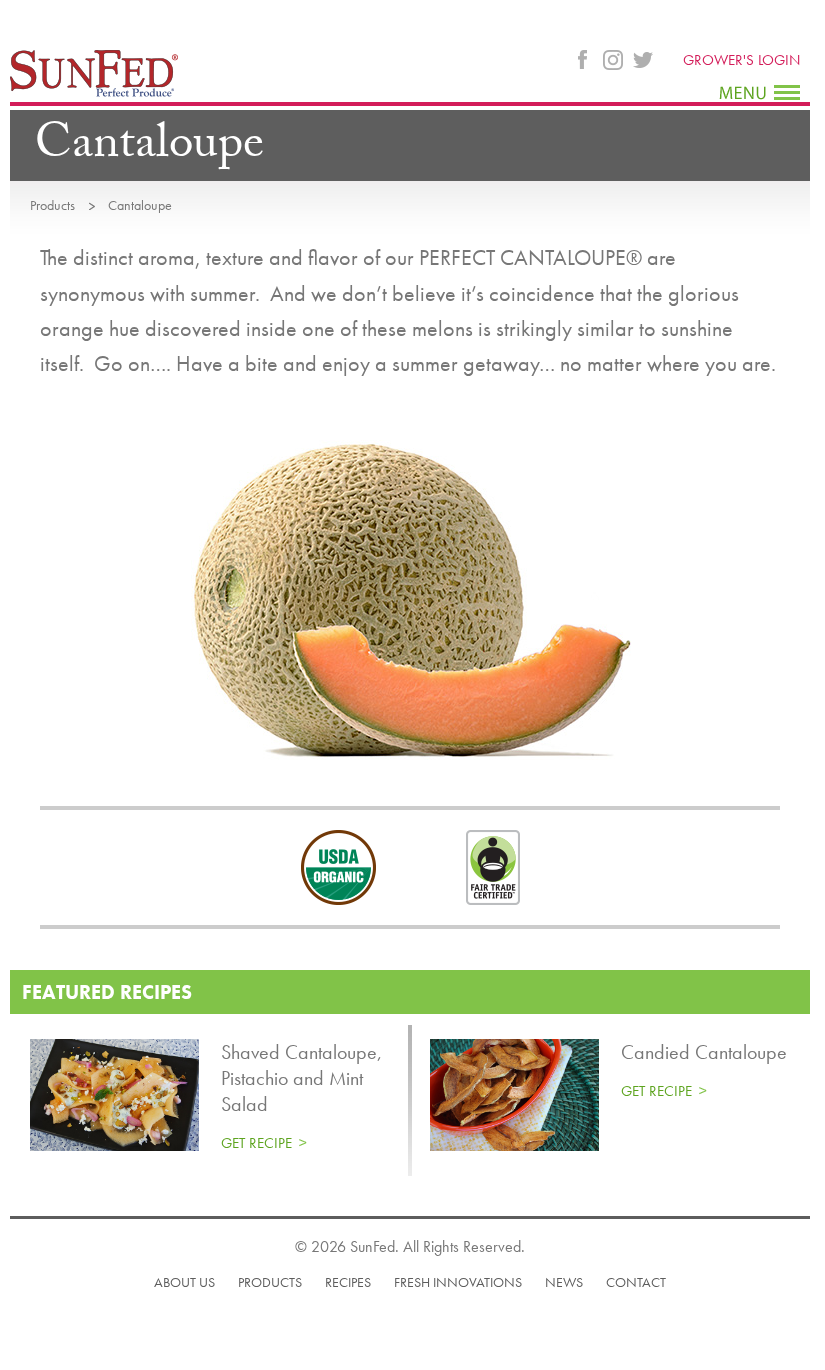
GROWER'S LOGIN (741, 60)
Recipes (348, 1282)
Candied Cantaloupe (704, 1052)
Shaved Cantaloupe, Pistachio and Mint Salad (301, 1078)
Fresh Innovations (458, 1282)
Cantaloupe (140, 205)
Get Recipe (256, 1143)
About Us (184, 1282)
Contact (636, 1282)
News (564, 1282)
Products (52, 205)
